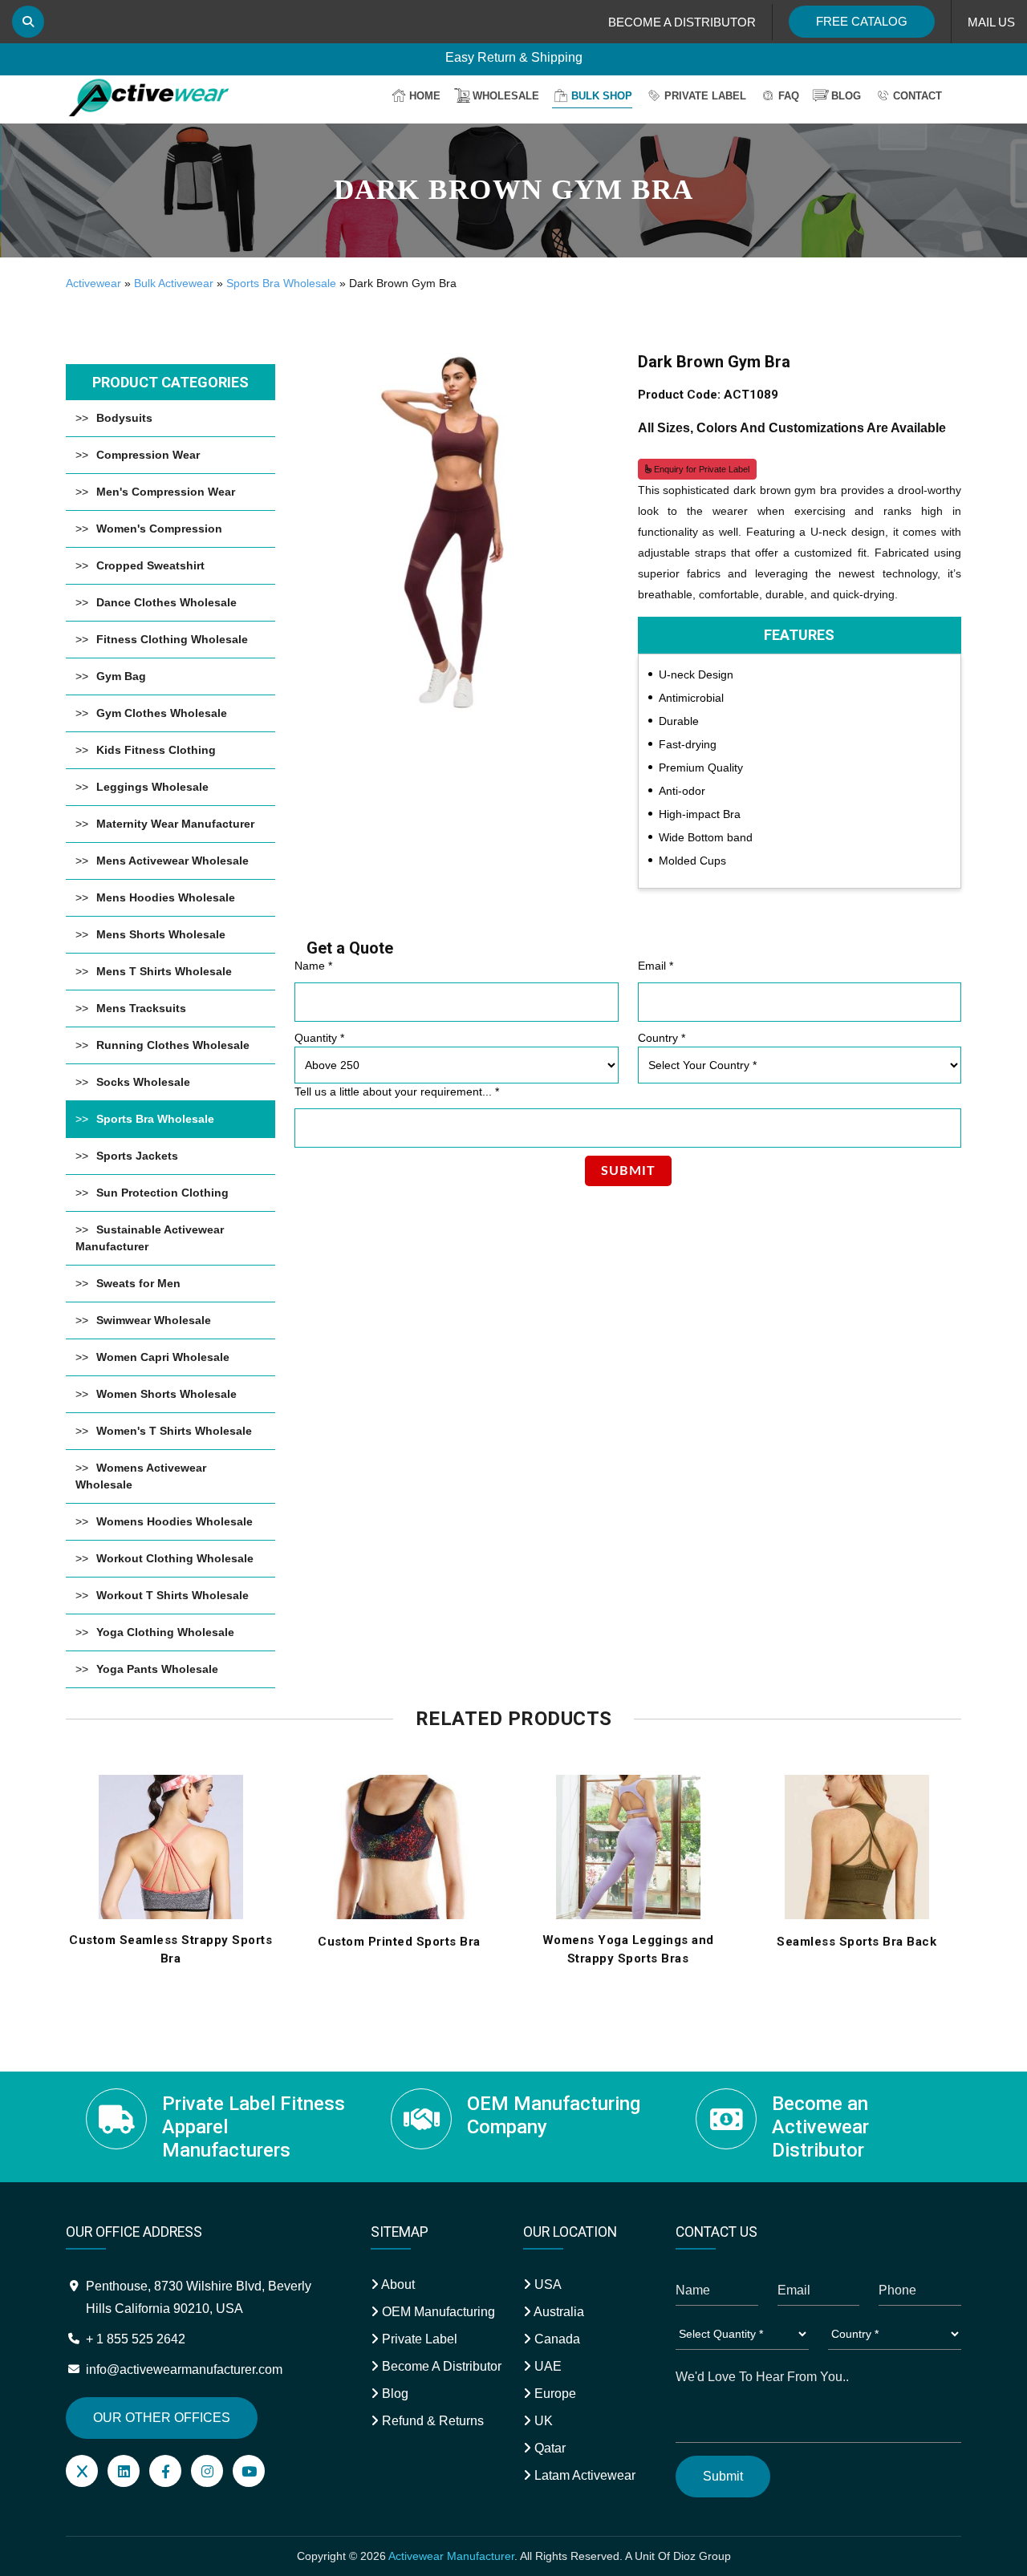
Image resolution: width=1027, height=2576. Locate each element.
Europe (554, 2394)
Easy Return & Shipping (514, 57)
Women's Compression (159, 529)
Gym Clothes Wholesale (162, 713)
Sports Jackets (137, 1156)
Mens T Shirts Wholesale (164, 971)
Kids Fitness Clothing (156, 750)
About (397, 2284)
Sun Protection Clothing (162, 1193)
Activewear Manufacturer (451, 2556)
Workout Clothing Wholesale (175, 1558)
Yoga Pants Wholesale (157, 1669)
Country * (662, 1038)
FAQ (789, 96)
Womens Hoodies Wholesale (175, 1521)
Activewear (93, 283)
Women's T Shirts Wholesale (174, 1431)
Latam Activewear (583, 2475)
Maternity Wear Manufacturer (175, 824)
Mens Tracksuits (141, 1008)
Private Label (705, 96)
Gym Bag (121, 676)
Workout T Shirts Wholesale (173, 1595)
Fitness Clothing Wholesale (172, 639)
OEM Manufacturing (437, 2312)
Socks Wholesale (143, 1082)
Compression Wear (148, 455)
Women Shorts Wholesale (166, 1394)
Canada (556, 2339)
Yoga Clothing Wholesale (165, 1632)
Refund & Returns (431, 2421)
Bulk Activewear (174, 283)
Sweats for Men (138, 1283)
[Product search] (28, 22)
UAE (546, 2366)
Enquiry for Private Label (700, 469)
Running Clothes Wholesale (173, 1045)
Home (425, 96)
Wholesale (506, 96)
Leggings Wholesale (152, 787)
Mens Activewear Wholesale (173, 861)
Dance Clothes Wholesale (166, 602)
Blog (846, 96)
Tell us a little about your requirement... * (397, 1092)
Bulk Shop (602, 96)
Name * (313, 966)
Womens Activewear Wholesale (141, 1476)
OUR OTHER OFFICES (162, 2418)
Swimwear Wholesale (154, 1320)
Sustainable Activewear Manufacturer (150, 1238)
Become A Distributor (440, 2366)
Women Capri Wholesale (163, 1357)
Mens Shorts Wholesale (161, 934)
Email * (656, 966)
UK (542, 2421)
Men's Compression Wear (166, 492)
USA (546, 2284)
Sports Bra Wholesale (281, 283)
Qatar (548, 2448)
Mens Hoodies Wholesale (166, 897)
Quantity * (319, 1038)
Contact (917, 96)
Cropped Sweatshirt (150, 565)
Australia (558, 2312)
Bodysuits (124, 418)
